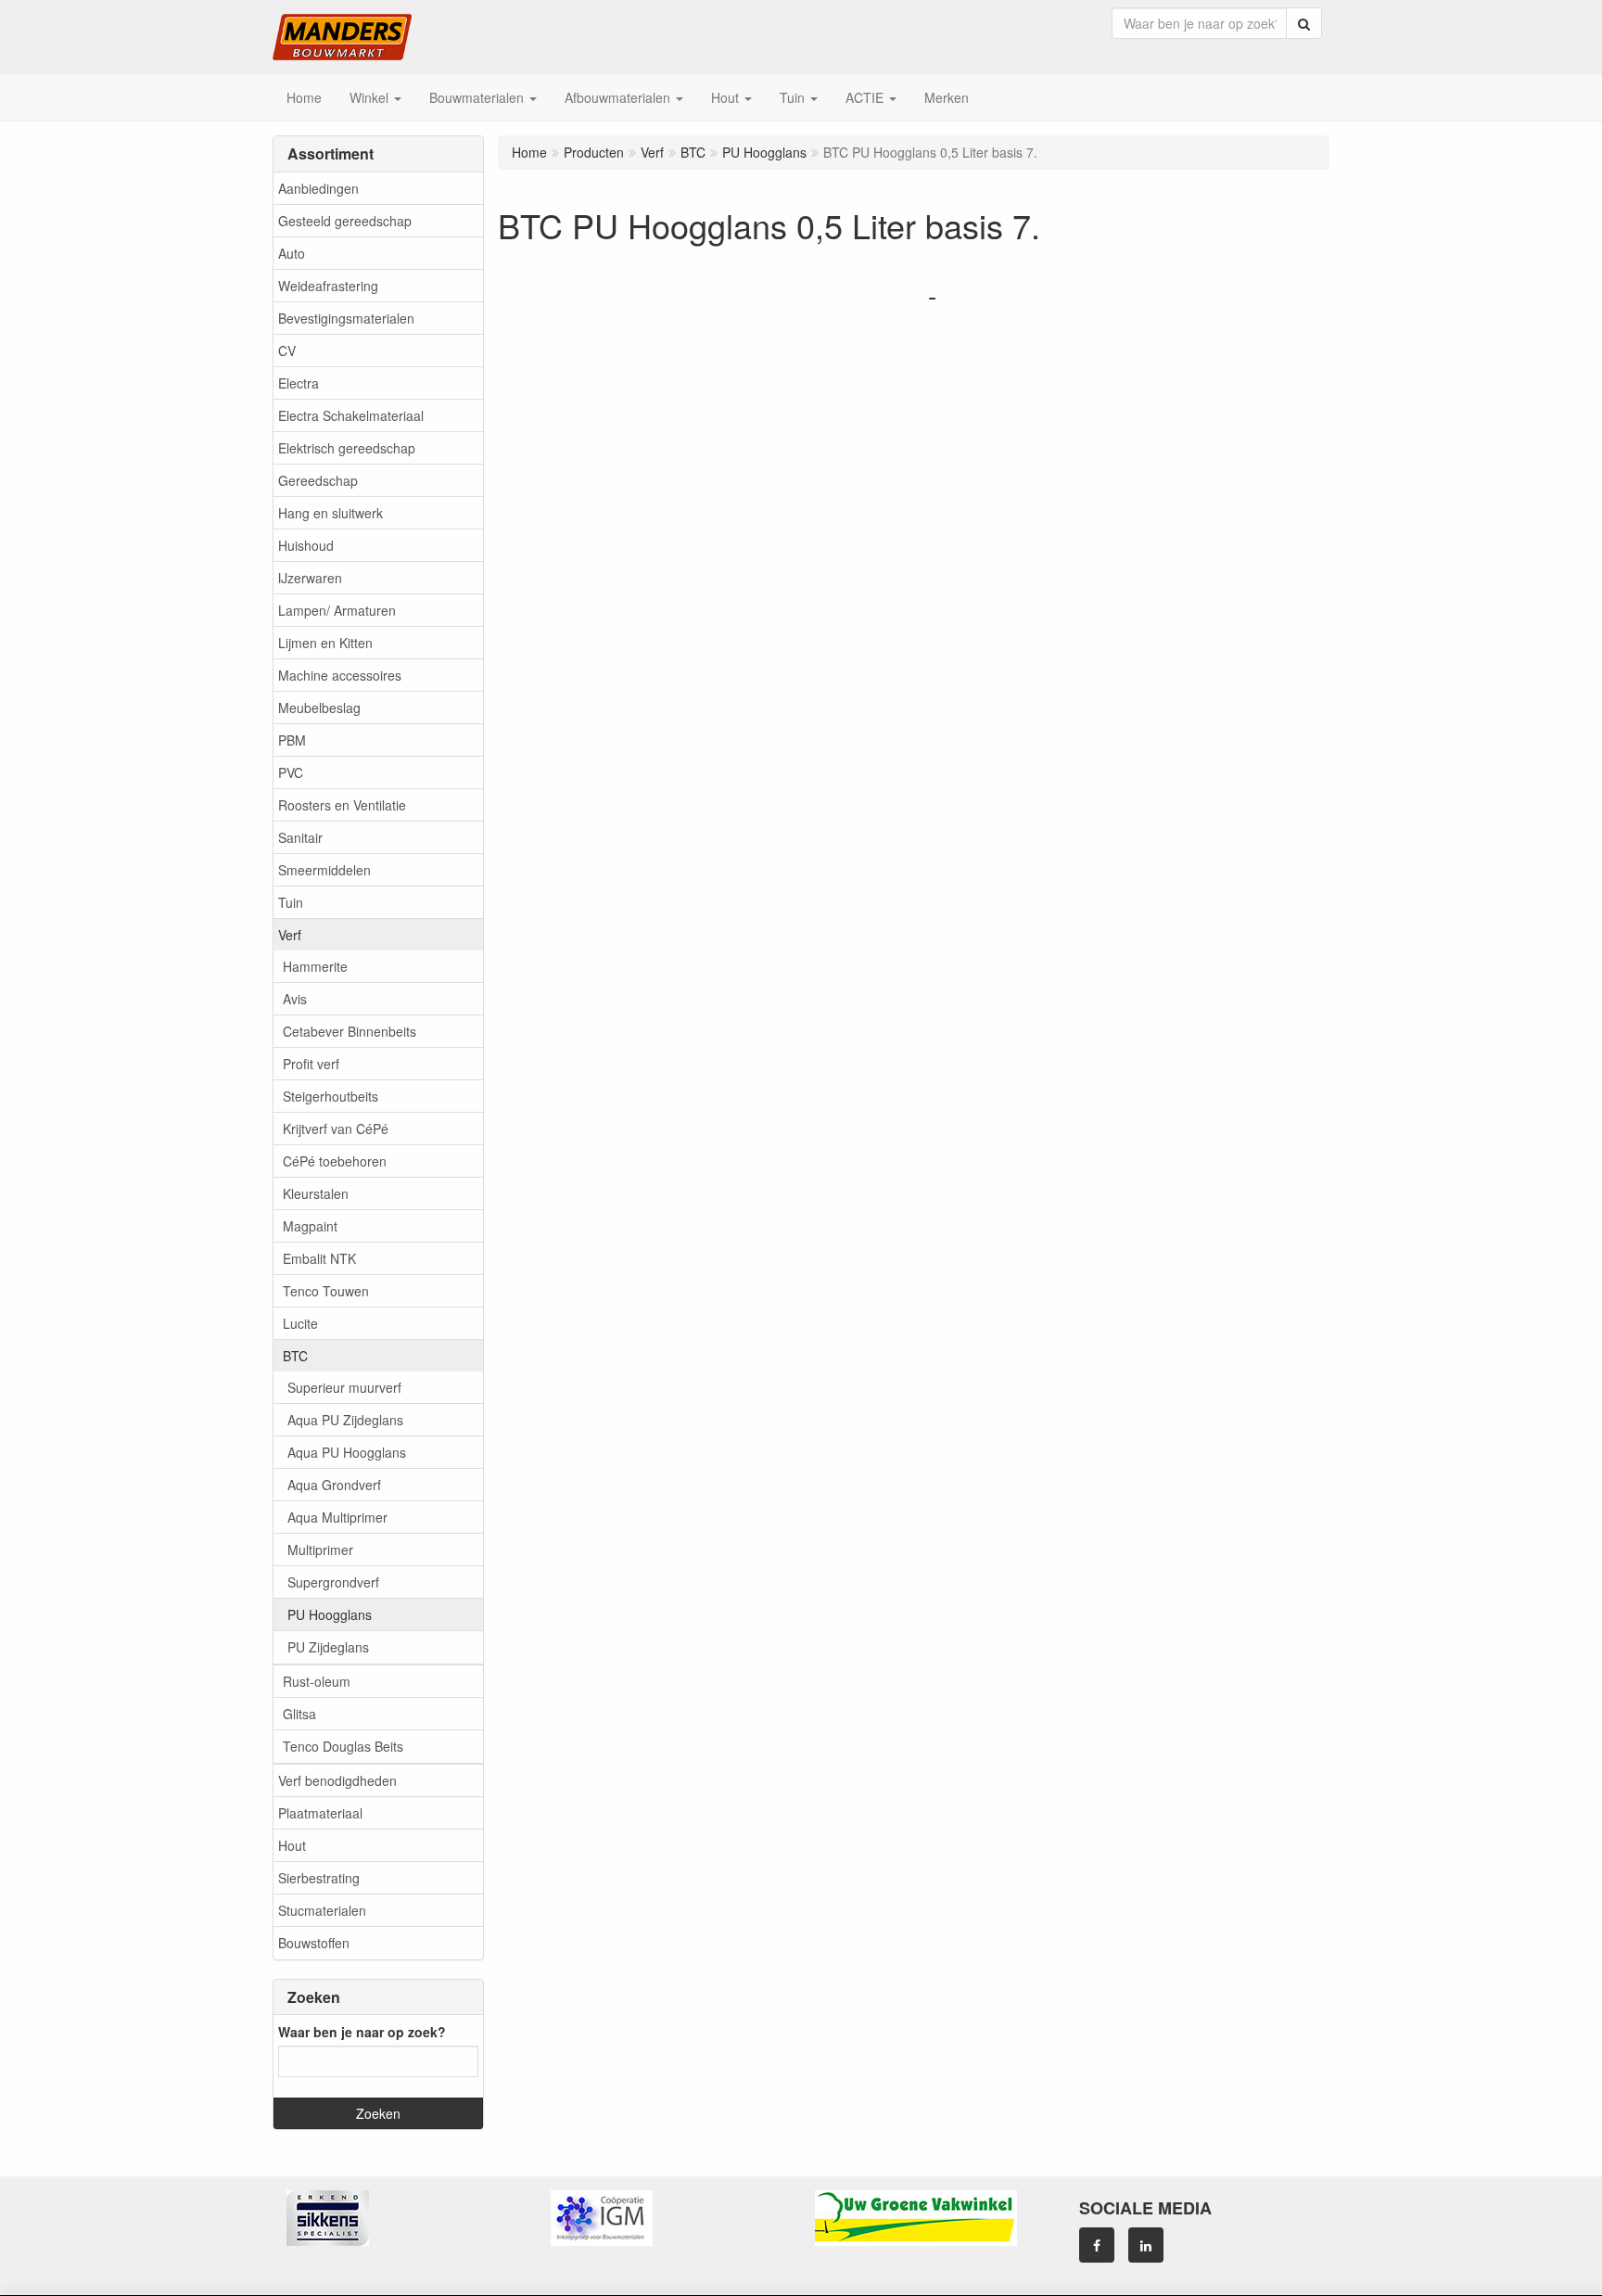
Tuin (291, 902)
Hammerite (315, 966)
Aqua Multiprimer (337, 1517)
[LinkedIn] (1146, 2245)
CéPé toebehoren (335, 1161)
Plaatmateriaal (320, 1813)
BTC (295, 1356)
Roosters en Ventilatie (342, 805)
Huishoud (306, 545)
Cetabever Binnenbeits (350, 1031)
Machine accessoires (340, 675)
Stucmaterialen (322, 1910)
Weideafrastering (328, 286)
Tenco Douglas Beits (343, 1746)
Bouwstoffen (314, 1943)
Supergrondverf (333, 1582)
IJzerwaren (310, 578)
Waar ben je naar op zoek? (362, 2032)
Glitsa (299, 1714)
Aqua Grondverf (334, 1485)
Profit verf (311, 1064)
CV (287, 351)
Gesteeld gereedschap (345, 221)
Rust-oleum (317, 1681)
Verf (290, 935)
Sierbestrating (319, 1878)
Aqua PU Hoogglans (347, 1452)
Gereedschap (318, 480)
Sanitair (300, 837)
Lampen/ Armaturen (337, 610)
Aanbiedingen (318, 188)
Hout (292, 1845)
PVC (291, 772)
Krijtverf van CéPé (336, 1129)
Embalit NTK (319, 1258)
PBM (292, 740)
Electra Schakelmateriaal (351, 415)
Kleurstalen (316, 1193)
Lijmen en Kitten (325, 643)
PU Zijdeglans (328, 1647)
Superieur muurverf (344, 1387)
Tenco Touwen (326, 1291)
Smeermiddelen (324, 870)
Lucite (300, 1323)
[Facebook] (1097, 2245)
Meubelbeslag (319, 708)
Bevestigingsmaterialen (346, 318)
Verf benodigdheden (337, 1780)
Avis (295, 999)
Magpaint (310, 1226)
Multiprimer (320, 1550)
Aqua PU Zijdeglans (345, 1420)
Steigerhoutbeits (331, 1096)
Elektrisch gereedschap (347, 448)
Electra (299, 383)
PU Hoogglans (330, 1614)
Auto (292, 253)
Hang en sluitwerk (331, 513)
